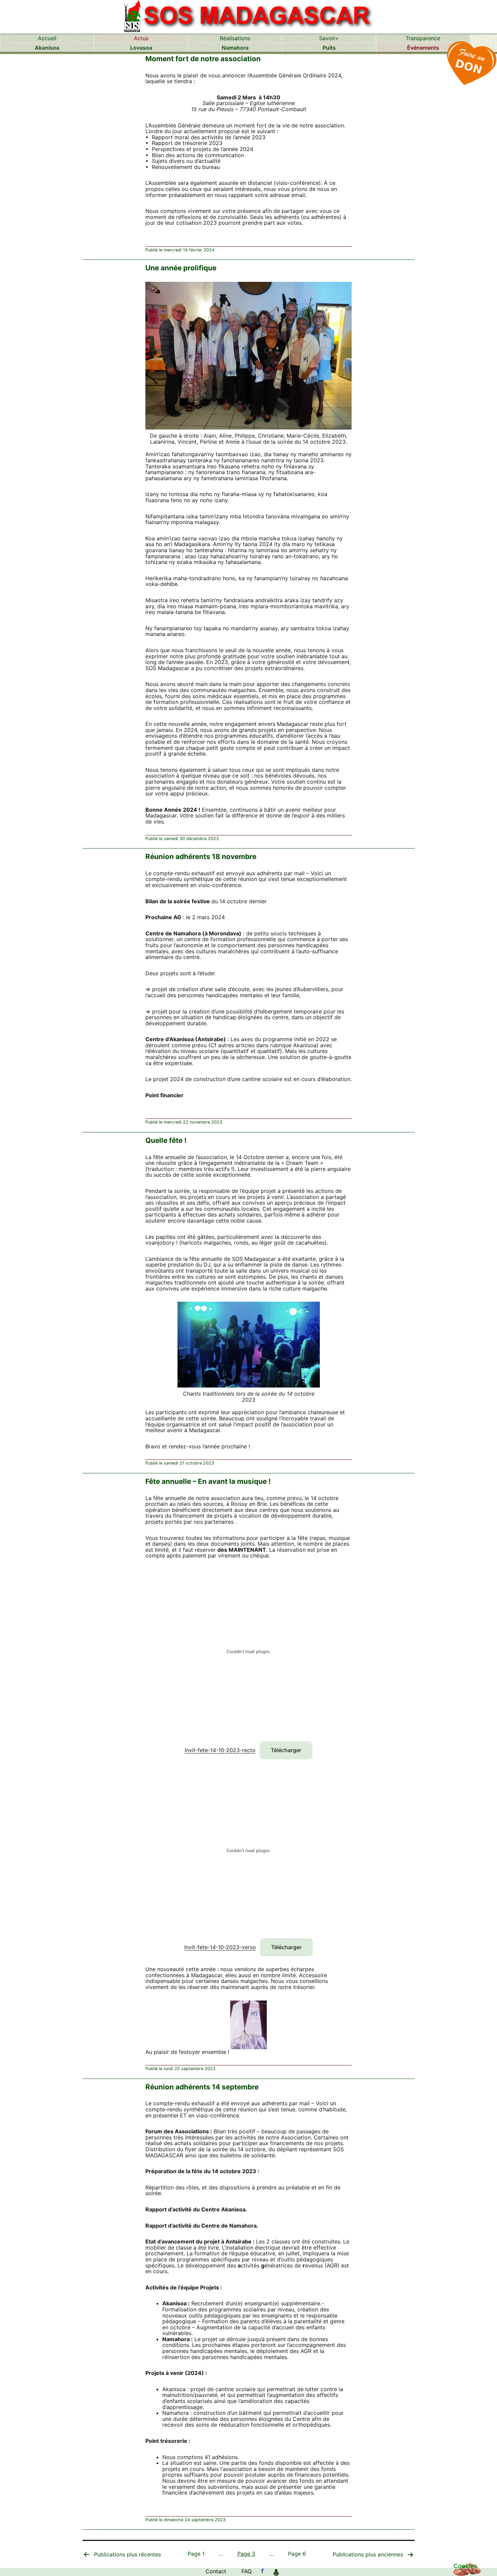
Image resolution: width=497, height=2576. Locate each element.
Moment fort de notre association (203, 59)
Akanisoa (47, 48)
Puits (329, 48)
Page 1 (196, 2554)
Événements (423, 48)
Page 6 (297, 2554)
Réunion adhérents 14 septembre (202, 2087)
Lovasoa (141, 48)
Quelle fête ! (166, 1140)
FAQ (246, 2571)
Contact (216, 2571)
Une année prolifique (181, 268)
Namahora (235, 48)
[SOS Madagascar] (262, 2571)
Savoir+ (329, 38)
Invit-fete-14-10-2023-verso (220, 1947)
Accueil (47, 38)
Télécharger (286, 1750)
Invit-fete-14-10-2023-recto (220, 1750)
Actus (141, 38)
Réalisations (235, 38)
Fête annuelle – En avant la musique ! (208, 1481)
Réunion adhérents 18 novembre (201, 856)
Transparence (423, 38)
